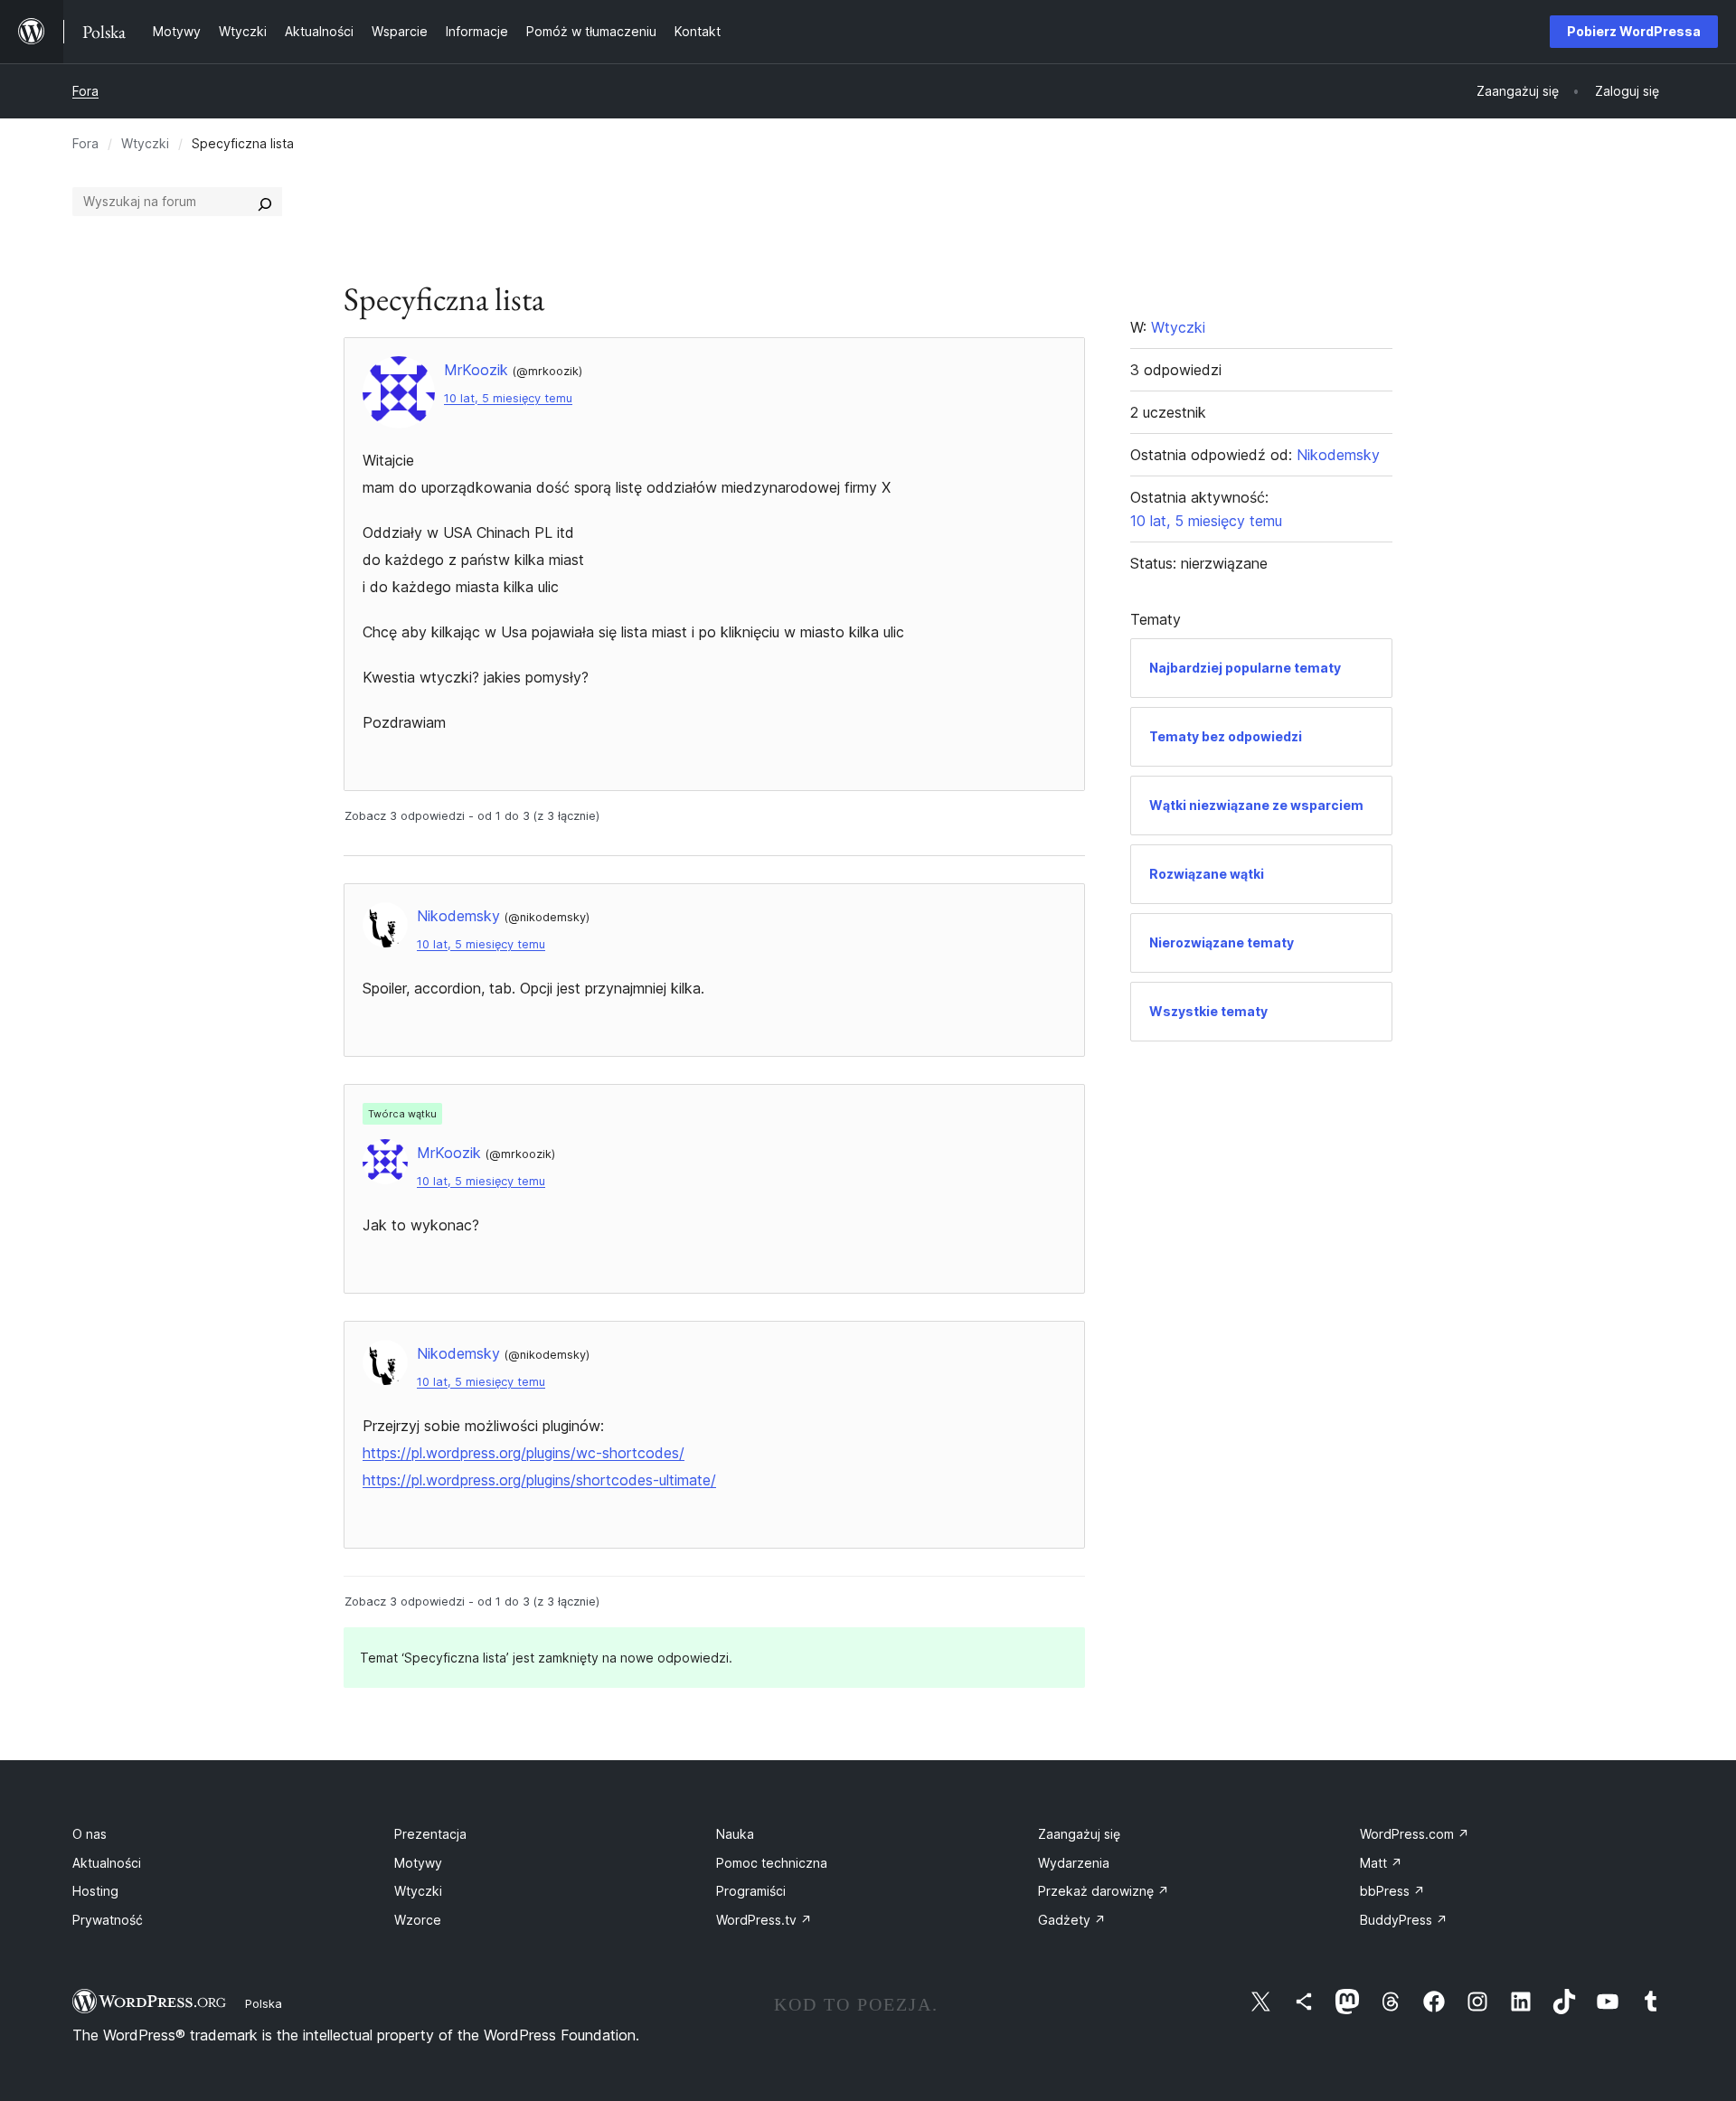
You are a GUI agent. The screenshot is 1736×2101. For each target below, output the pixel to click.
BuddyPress (1404, 1920)
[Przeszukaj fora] (265, 202)
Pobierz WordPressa (1634, 31)
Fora (85, 91)
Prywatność (108, 1920)
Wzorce (418, 1920)
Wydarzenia (1074, 1863)
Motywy (418, 1863)
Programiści (751, 1891)
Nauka (735, 1834)
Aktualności (107, 1863)
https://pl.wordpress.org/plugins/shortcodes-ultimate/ (539, 1480)
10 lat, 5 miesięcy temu (508, 398)
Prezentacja (430, 1834)
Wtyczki (145, 143)
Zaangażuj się (1079, 1834)
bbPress (1392, 1891)
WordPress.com (1415, 1834)
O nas (90, 1834)
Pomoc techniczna (772, 1863)
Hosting (95, 1891)
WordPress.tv (764, 1920)
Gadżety (1072, 1920)
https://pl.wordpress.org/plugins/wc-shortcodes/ (524, 1453)
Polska (264, 2003)
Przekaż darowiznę (1104, 1891)
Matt (1381, 1863)
